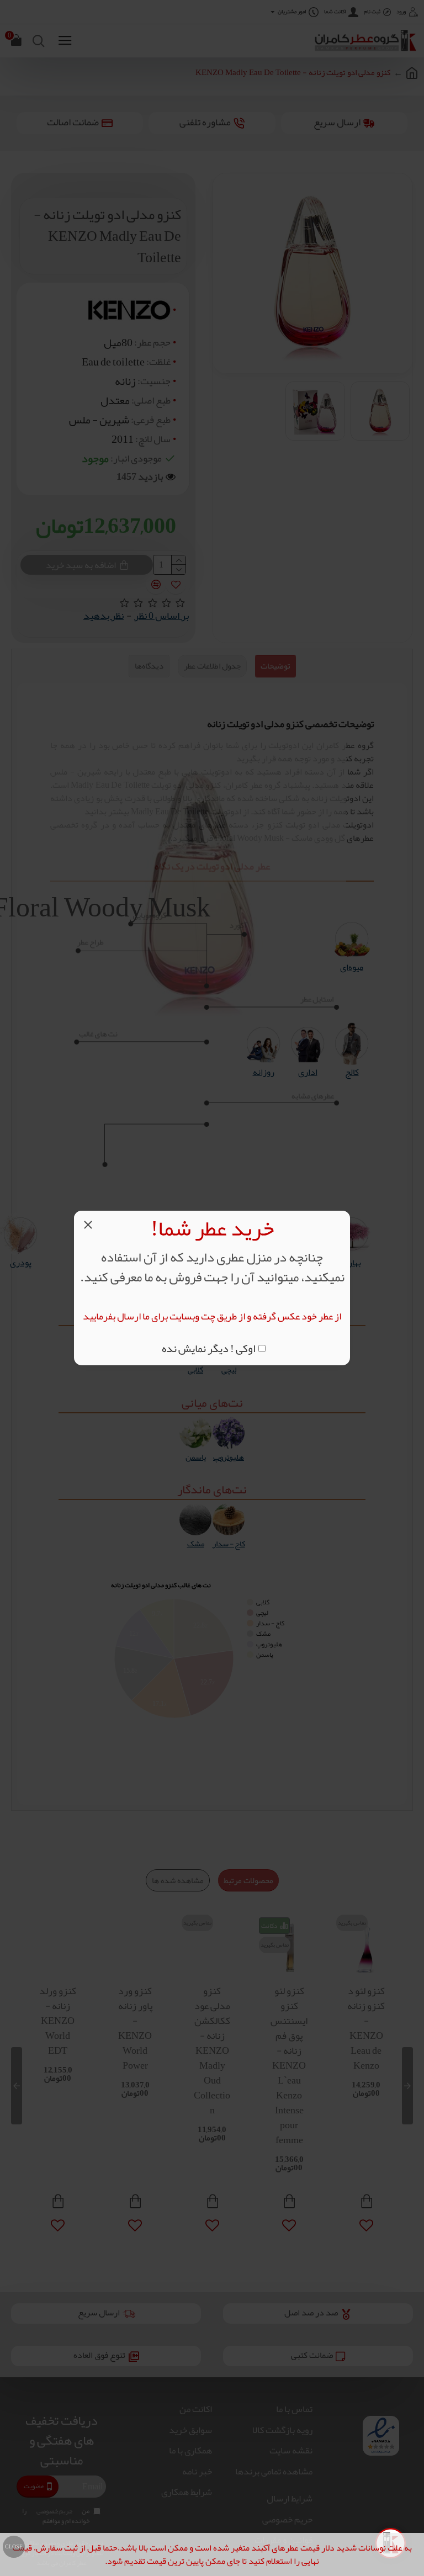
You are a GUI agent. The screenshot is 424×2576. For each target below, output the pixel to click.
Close (14, 2547)
